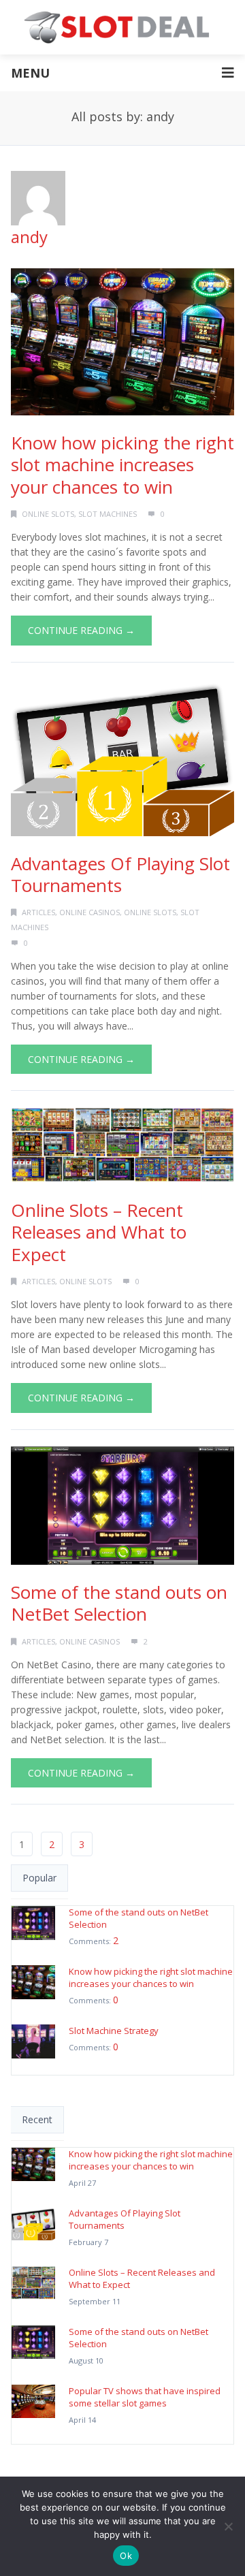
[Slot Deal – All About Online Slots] (122, 27)
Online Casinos (89, 912)
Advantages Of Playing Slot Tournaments (120, 875)
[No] (228, 2526)
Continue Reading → (81, 630)
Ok (126, 2556)
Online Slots (48, 514)
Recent (37, 2119)
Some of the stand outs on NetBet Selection (119, 1603)
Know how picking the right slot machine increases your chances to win (122, 465)
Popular (39, 1878)
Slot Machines (108, 514)
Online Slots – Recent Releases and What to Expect (99, 1232)
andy (29, 237)
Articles (38, 912)
